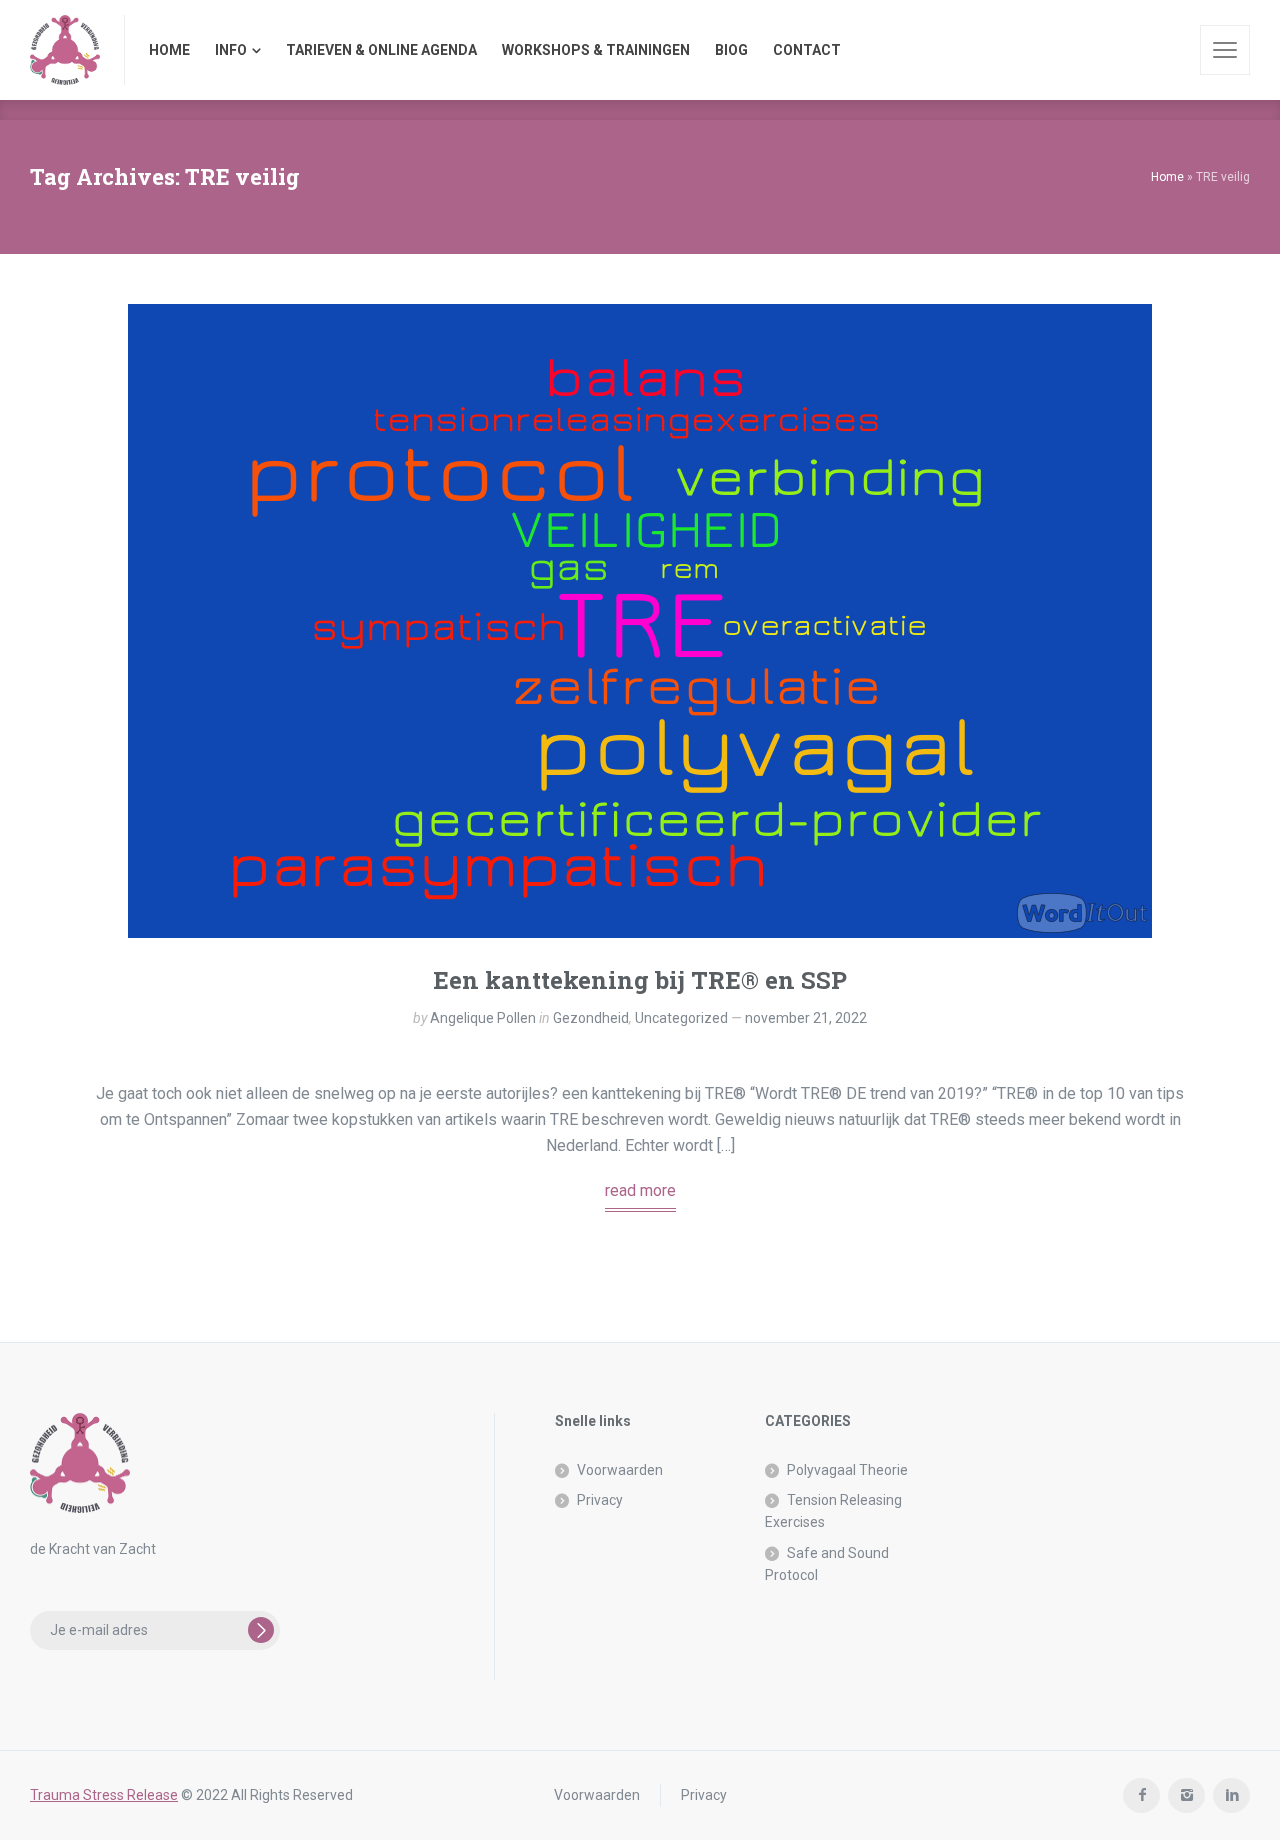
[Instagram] (1186, 1795)
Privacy (600, 1500)
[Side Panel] (1225, 50)
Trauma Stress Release (104, 1795)
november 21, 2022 (806, 1018)
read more (640, 1190)
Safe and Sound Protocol (827, 1564)
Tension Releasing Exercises (833, 1511)
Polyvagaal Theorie (847, 1470)
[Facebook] (1141, 1795)
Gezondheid (591, 1018)
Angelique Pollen (483, 1018)
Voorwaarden (620, 1470)
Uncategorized (681, 1018)
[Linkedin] (1231, 1795)
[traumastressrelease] (65, 50)
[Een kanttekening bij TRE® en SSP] (640, 621)
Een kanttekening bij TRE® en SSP (640, 980)
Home (1167, 177)
